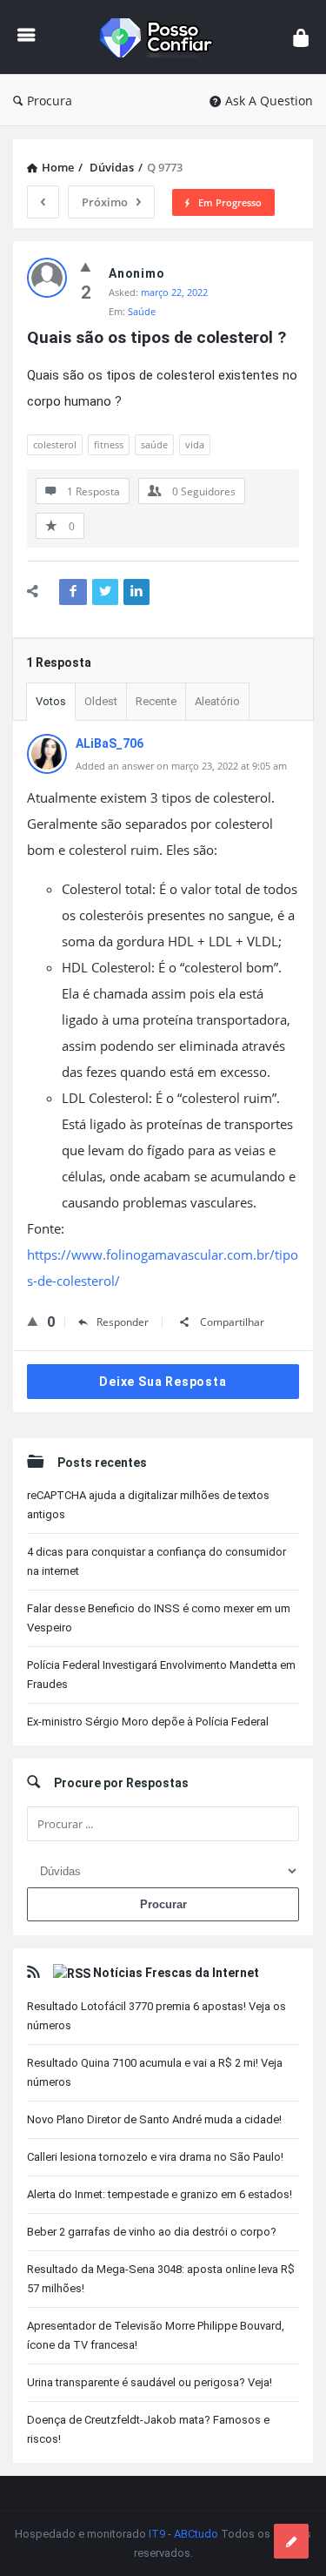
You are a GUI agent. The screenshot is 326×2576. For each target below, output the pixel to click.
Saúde (142, 311)
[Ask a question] (291, 2541)
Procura (50, 101)
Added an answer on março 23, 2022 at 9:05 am (181, 766)
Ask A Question (269, 101)
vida (195, 444)
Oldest (101, 701)
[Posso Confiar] (164, 37)
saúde (154, 444)
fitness (109, 444)
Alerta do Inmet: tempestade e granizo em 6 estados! (160, 2194)
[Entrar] (301, 37)
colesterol (55, 444)
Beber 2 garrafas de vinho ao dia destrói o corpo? (152, 2232)
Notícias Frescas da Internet (176, 1973)
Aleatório (217, 701)
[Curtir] (86, 266)
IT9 (157, 2534)
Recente (156, 701)
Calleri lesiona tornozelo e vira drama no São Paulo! (155, 2157)
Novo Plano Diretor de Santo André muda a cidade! (154, 2119)
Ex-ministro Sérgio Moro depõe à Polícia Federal (148, 1722)
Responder (123, 1322)
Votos (51, 701)
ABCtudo (196, 2534)
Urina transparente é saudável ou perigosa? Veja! (150, 2382)
